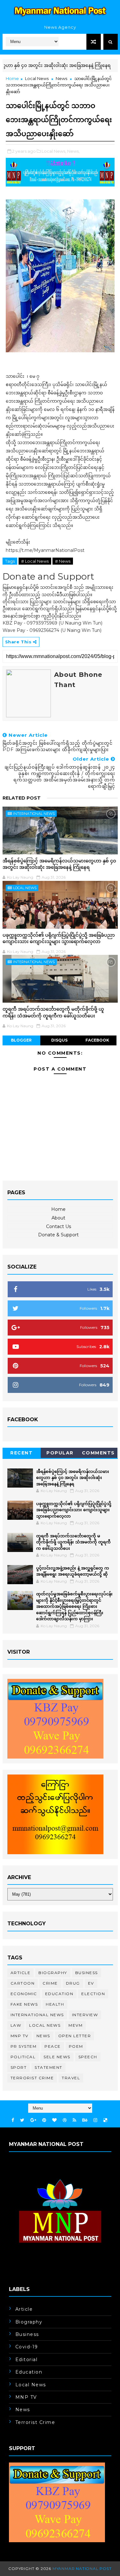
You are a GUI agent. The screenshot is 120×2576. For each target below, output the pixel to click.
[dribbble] (65, 2120)
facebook (97, 1040)
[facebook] (13, 2120)
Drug (73, 1983)
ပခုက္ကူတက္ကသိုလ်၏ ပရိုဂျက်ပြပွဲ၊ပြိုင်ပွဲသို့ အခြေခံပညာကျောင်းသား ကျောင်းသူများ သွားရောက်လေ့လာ (59, 938)
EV (91, 1983)
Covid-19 (27, 2347)
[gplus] (33, 2120)
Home (12, 78)
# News (63, 561)
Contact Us (59, 1226)
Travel (71, 2078)
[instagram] (95, 2120)
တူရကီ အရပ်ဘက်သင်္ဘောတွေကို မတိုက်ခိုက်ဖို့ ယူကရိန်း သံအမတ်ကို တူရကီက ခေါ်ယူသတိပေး (53, 1012)
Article (21, 1973)
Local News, (54, 151)
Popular (60, 1453)
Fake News (24, 2004)
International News (34, 814)
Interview (85, 2015)
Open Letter (75, 2036)
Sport (19, 2067)
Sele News (57, 2057)
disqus (59, 1040)
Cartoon (23, 1983)
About (58, 1218)
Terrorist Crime (32, 2078)
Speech (88, 2057)
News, (73, 151)
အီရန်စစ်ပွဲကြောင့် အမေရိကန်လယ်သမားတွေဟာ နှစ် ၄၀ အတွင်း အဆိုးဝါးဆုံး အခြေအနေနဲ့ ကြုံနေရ (59, 864)
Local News (37, 78)
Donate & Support (58, 1235)
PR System (24, 2046)
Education (59, 1994)
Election (93, 1994)
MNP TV (20, 2036)
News (61, 78)
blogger (21, 1040)
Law (16, 2025)
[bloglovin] (54, 2120)
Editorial (27, 2360)
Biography (53, 1973)
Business (87, 1973)
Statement (48, 2067)
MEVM (76, 2025)
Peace (53, 2046)
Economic (24, 1994)
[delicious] (105, 2120)
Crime (50, 1983)
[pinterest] (44, 2120)
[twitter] (22, 2120)
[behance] (85, 2120)
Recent (21, 1453)
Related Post (22, 798)
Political (23, 2057)
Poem (76, 2046)
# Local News (35, 561)
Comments (98, 1453)
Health (55, 2004)
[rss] (74, 2120)
